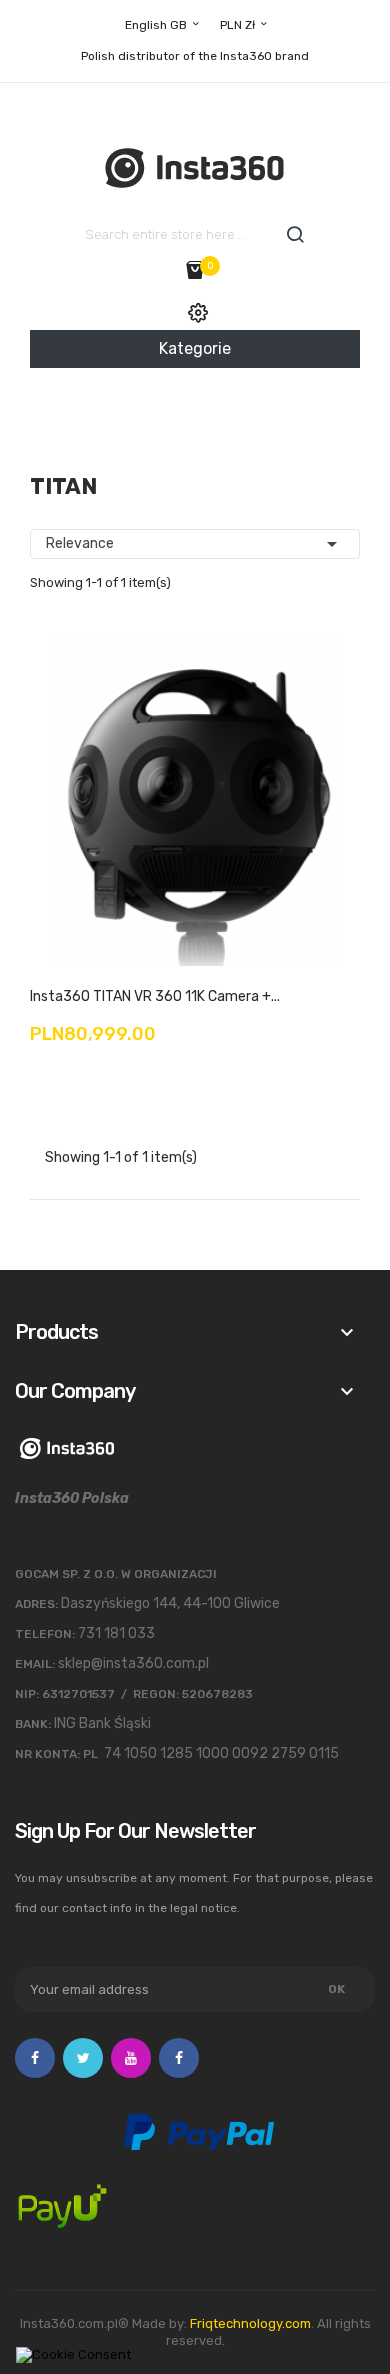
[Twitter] (83, 2058)
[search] (295, 234)
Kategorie (195, 348)
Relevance (195, 544)
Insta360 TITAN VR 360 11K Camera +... (155, 996)
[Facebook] (35, 2058)
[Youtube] (131, 2058)
